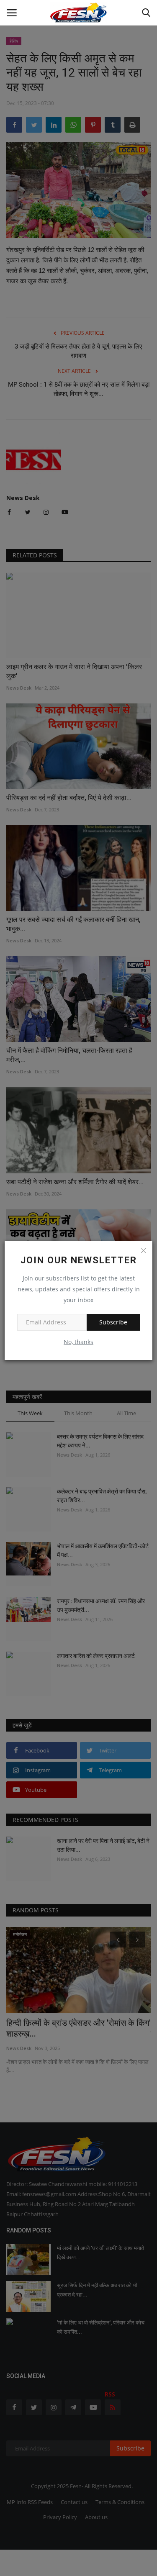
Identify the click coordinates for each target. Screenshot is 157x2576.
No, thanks (78, 1342)
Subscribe (113, 1322)
